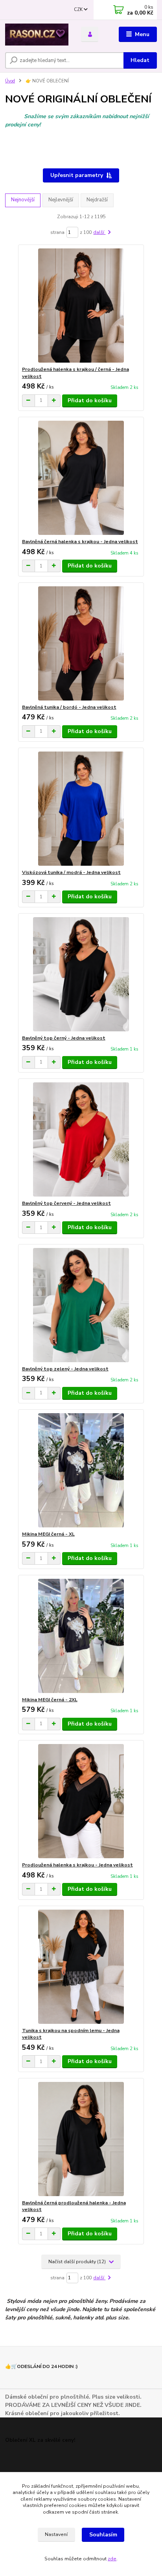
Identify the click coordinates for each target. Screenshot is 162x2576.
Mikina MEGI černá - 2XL (50, 1700)
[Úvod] (37, 35)
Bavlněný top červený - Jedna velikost (66, 1203)
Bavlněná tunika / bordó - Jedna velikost (69, 707)
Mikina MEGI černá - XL (48, 1534)
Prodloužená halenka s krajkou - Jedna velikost (77, 1865)
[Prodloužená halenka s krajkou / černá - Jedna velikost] (81, 306)
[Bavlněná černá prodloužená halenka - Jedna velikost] (81, 2139)
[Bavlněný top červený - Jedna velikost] (81, 1139)
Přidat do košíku (90, 400)
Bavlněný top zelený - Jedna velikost (65, 1369)
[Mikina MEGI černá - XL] (81, 1470)
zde (112, 2559)
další (99, 232)
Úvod (10, 81)
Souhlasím (103, 2535)
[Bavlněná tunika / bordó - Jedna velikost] (81, 643)
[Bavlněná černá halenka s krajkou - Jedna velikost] (81, 478)
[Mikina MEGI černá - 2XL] (81, 1636)
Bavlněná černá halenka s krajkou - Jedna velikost (80, 542)
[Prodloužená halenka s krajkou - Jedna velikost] (81, 1801)
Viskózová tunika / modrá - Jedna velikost (71, 872)
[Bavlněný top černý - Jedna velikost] (81, 974)
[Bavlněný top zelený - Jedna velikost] (81, 1305)
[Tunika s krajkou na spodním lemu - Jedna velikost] (81, 1967)
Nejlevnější (61, 200)
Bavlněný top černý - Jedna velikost (64, 1038)
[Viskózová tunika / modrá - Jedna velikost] (81, 809)
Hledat (140, 60)
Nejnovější (23, 200)
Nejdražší (97, 200)
